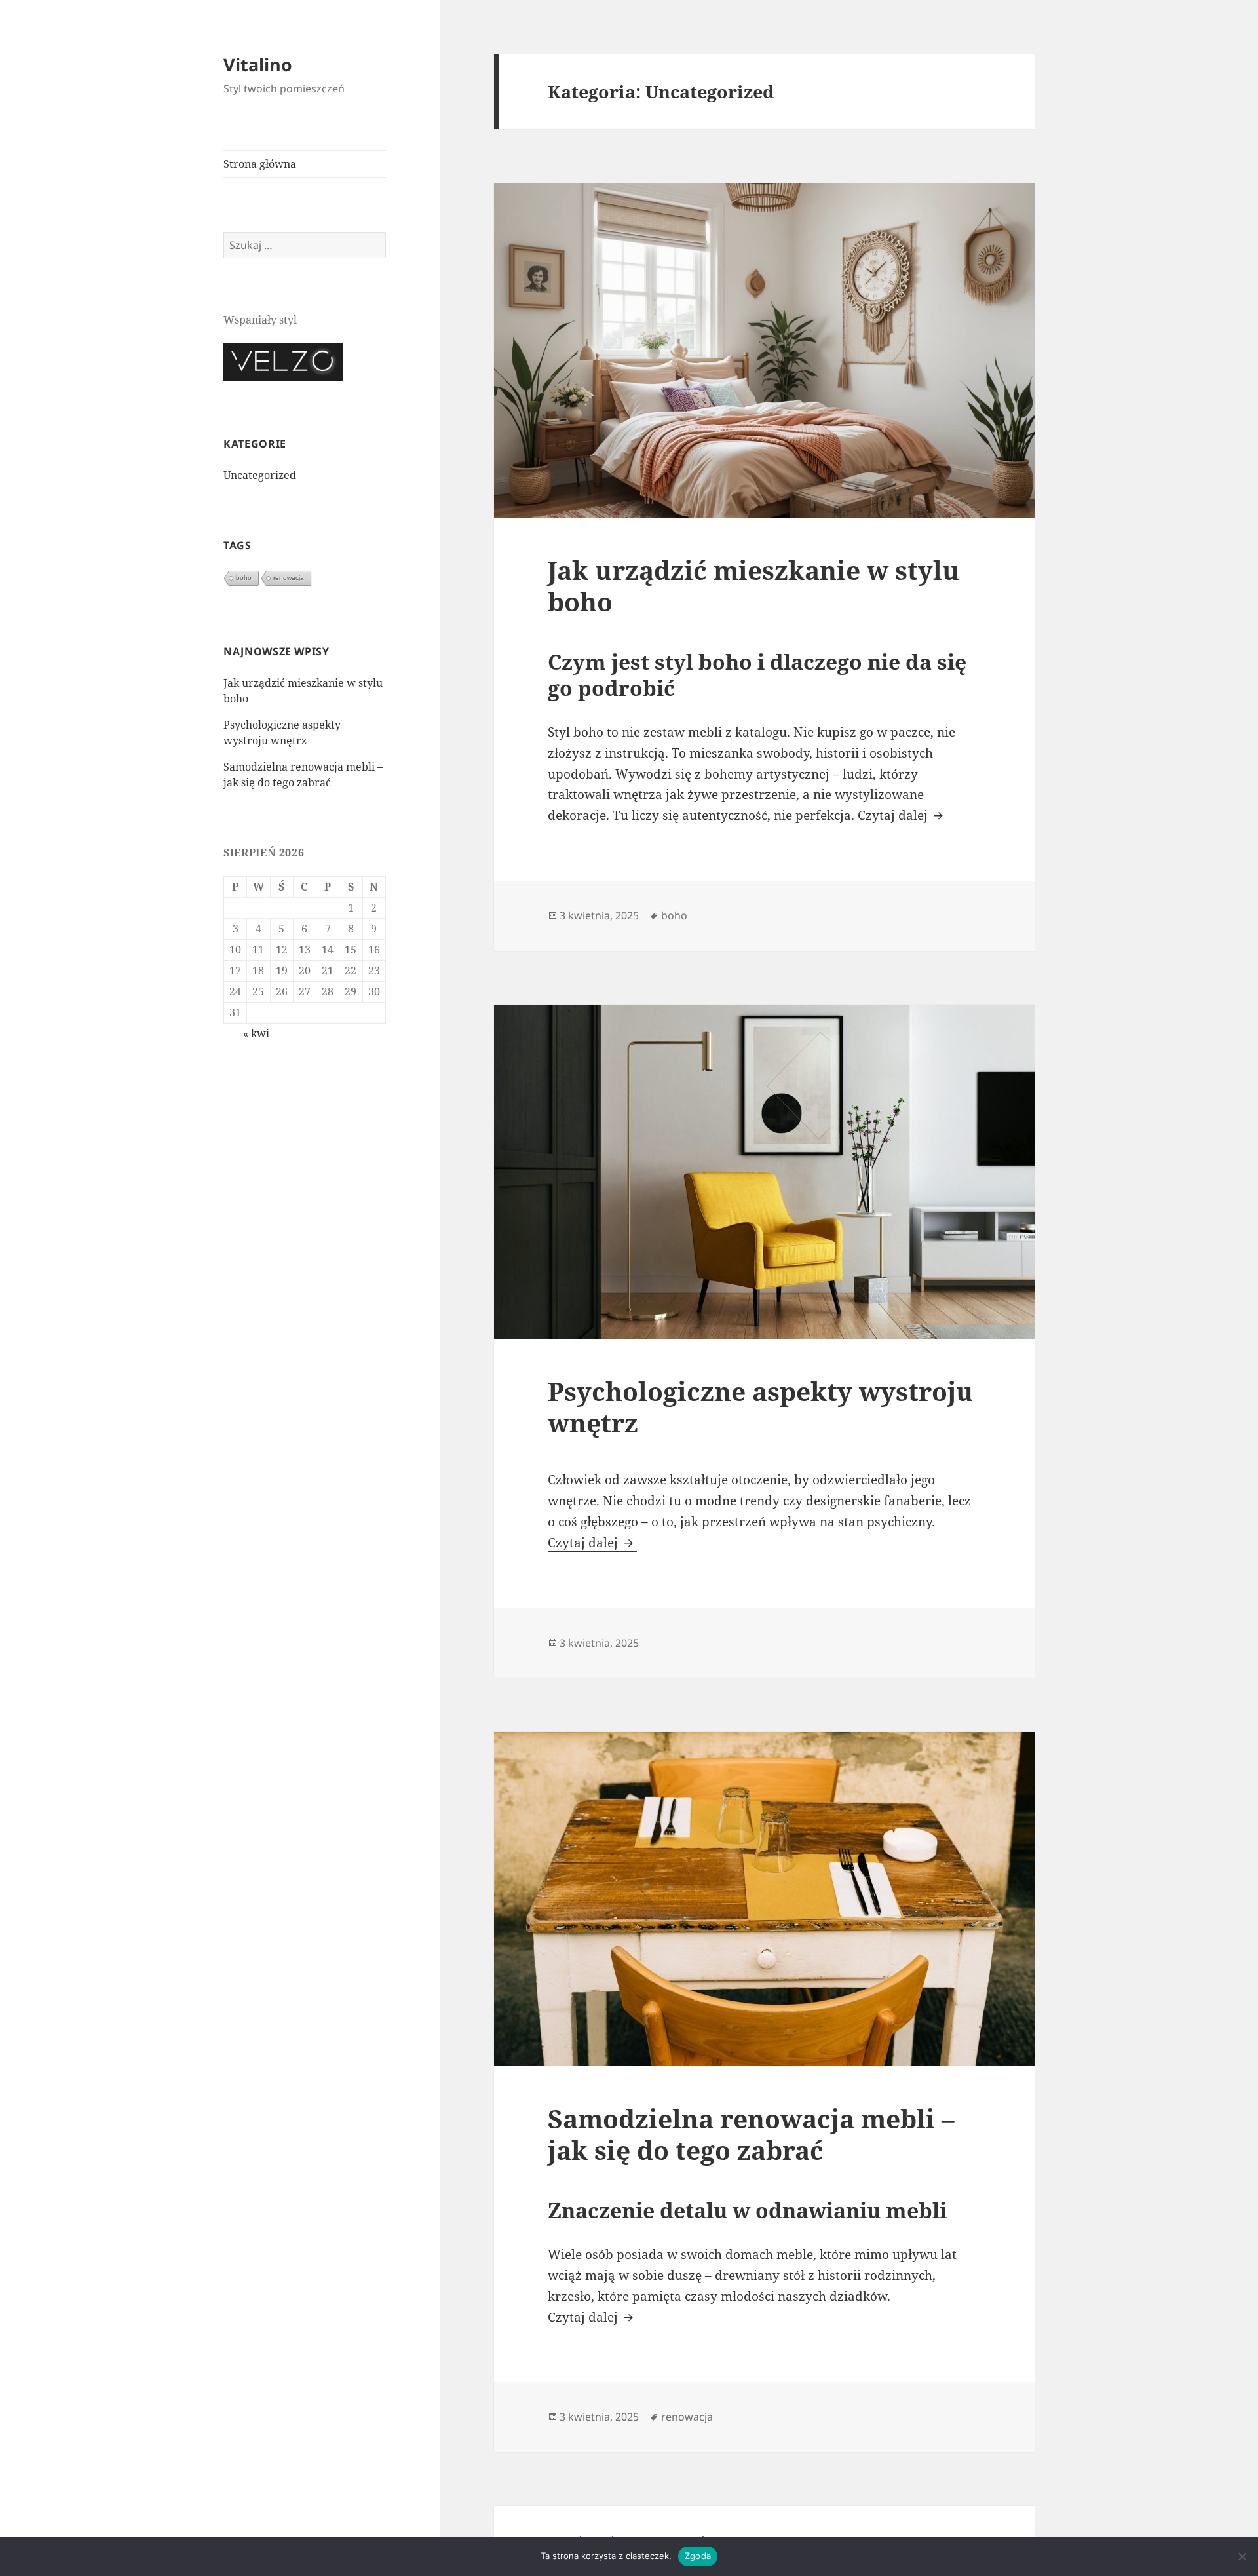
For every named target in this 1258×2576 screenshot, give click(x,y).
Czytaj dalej (902, 815)
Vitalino (258, 65)
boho (244, 578)
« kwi (256, 1033)
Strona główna (260, 164)
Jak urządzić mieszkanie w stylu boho (753, 586)
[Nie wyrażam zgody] (1242, 2556)
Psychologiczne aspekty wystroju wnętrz (760, 1407)
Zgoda (698, 2556)
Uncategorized (260, 475)
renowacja (289, 578)
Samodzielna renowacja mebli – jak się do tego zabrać (751, 2134)
